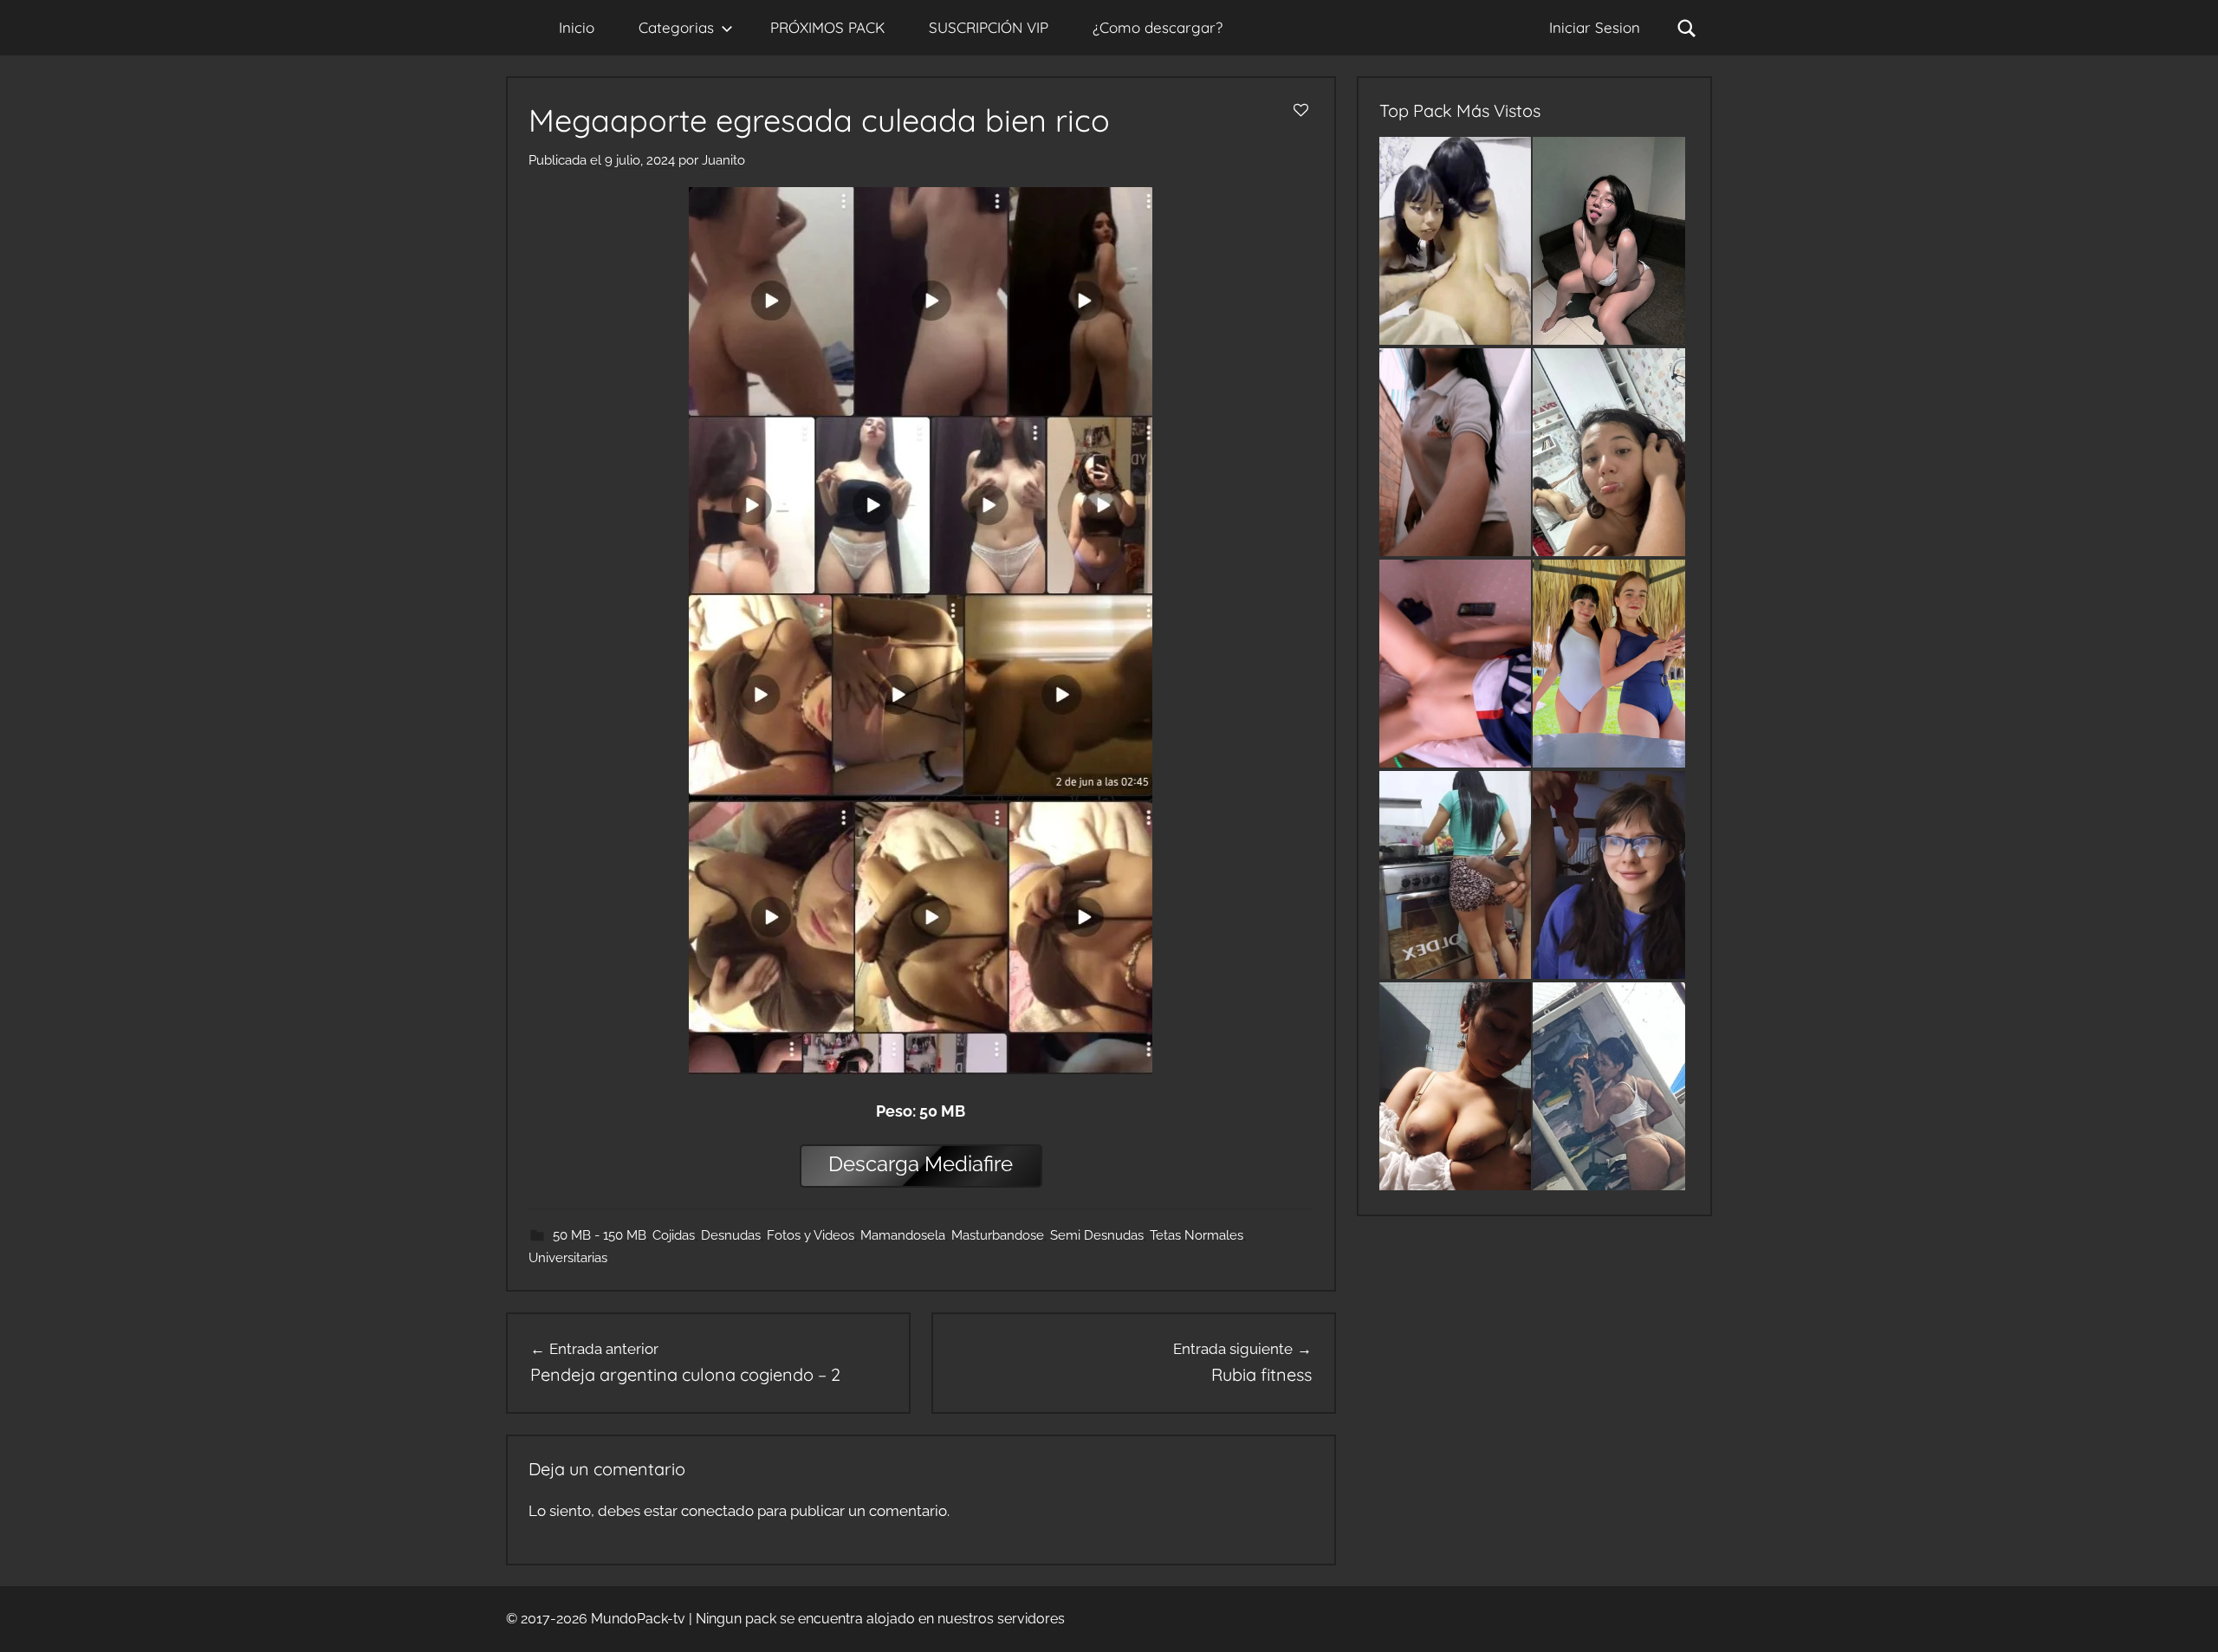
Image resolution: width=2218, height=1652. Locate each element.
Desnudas (731, 1235)
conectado (717, 1511)
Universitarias (568, 1258)
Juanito (723, 160)
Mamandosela (903, 1235)
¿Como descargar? (1158, 27)
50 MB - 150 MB (600, 1235)
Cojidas (674, 1235)
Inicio (577, 27)
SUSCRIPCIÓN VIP (989, 27)
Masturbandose (998, 1235)
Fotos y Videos (811, 1235)
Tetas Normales (1197, 1235)
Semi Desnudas (1097, 1235)
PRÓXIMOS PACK (827, 27)
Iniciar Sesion (1595, 27)
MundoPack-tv (638, 1619)
